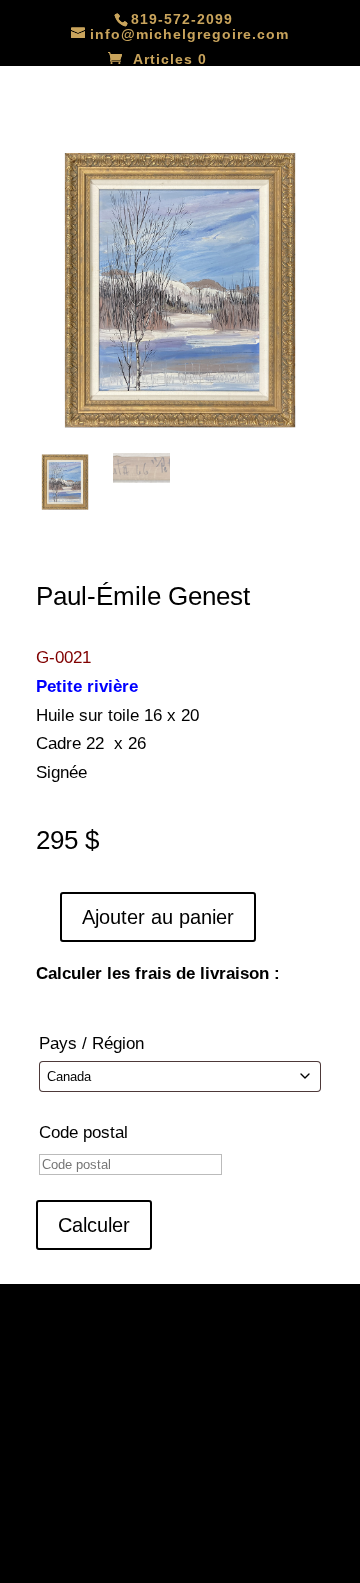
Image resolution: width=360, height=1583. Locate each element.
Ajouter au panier (158, 917)
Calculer (94, 1225)
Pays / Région (91, 1043)
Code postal (83, 1132)
